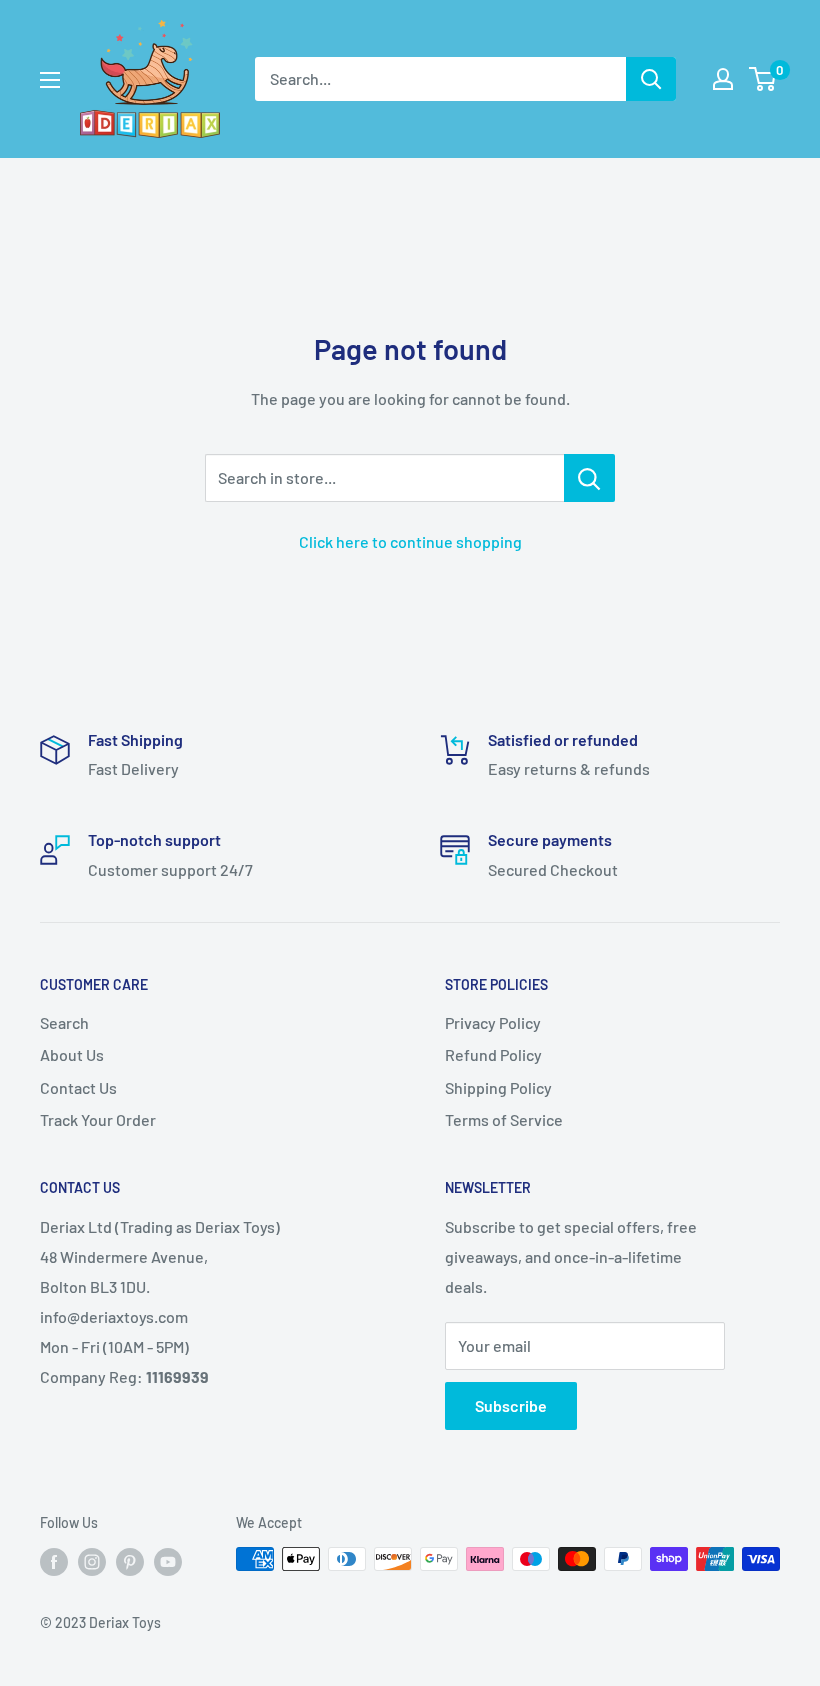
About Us (72, 1054)
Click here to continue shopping (410, 541)
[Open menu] (50, 80)
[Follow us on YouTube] (168, 1561)
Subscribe (511, 1405)
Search (64, 1022)
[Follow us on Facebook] (54, 1561)
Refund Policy (493, 1054)
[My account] (723, 79)
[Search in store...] (589, 478)
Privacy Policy (493, 1022)
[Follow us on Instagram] (92, 1561)
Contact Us (78, 1087)
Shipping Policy (498, 1087)
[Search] (651, 79)
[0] (763, 79)
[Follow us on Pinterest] (130, 1561)
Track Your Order (98, 1119)
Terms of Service (504, 1119)
